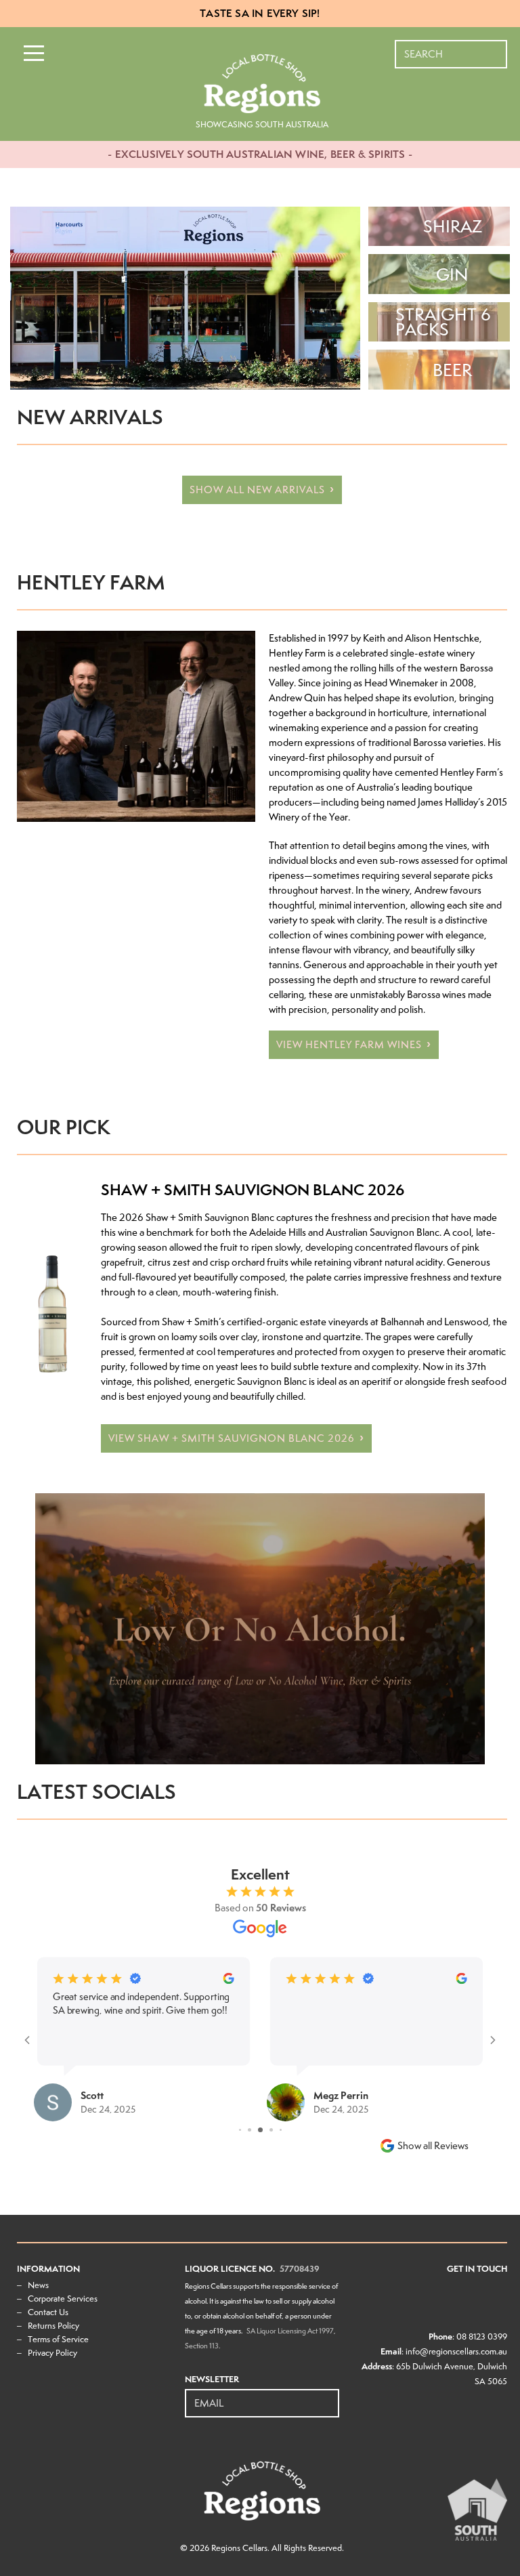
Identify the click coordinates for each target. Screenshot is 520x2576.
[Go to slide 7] (271, 2130)
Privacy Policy (52, 2353)
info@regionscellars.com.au (456, 2351)
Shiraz (453, 226)
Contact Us (48, 2312)
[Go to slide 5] (250, 2130)
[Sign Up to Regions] (330, 2396)
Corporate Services (63, 2299)
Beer (452, 370)
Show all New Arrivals (257, 490)
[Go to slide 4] (240, 2130)
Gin (452, 274)
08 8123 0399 (482, 2336)
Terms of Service (58, 2339)
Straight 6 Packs (443, 322)
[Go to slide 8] (280, 2130)
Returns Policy (53, 2326)
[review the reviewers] (94, 1981)
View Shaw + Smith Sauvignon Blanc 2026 (232, 1438)
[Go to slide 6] (261, 2130)
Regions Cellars (239, 2548)
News (38, 2285)
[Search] (498, 47)
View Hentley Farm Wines (349, 1045)
